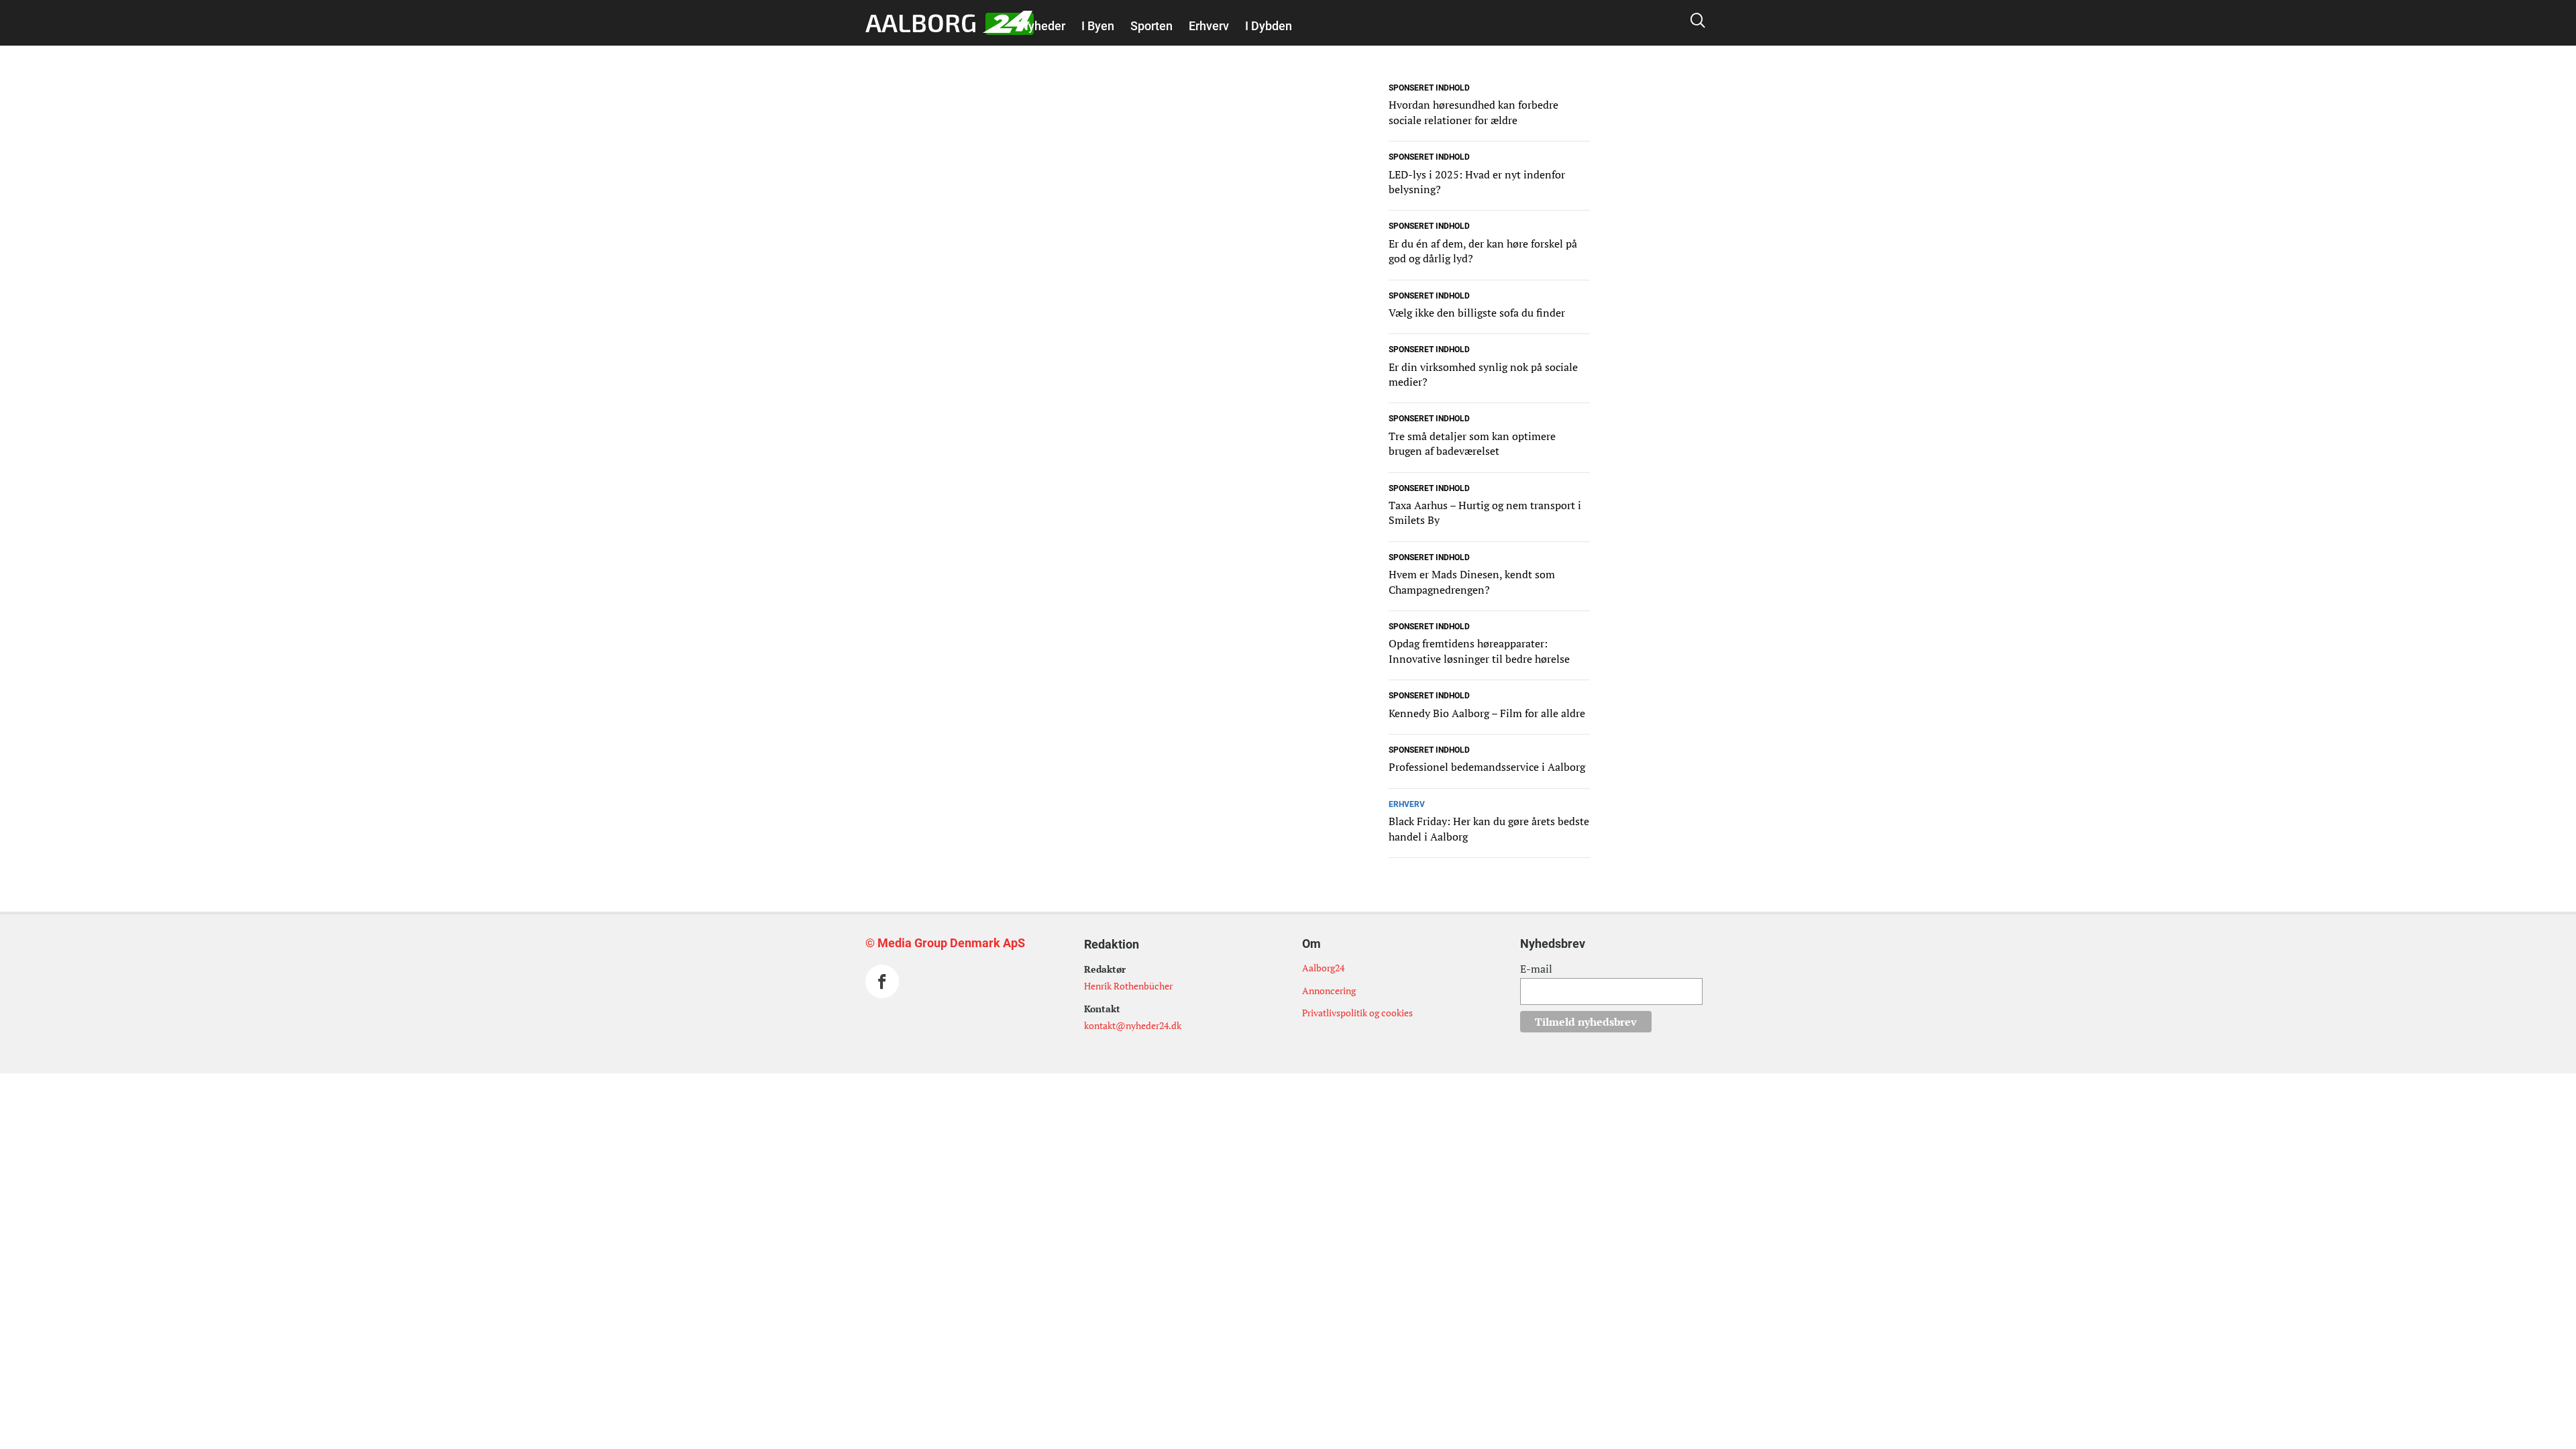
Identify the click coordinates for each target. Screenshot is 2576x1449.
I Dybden (1269, 26)
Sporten (1151, 26)
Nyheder (1042, 26)
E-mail (1536, 969)
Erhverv (1209, 26)
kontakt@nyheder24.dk (1133, 1025)
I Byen (1098, 26)
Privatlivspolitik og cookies (1357, 1013)
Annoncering (1329, 990)
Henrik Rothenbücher (1128, 986)
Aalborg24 (1323, 968)
